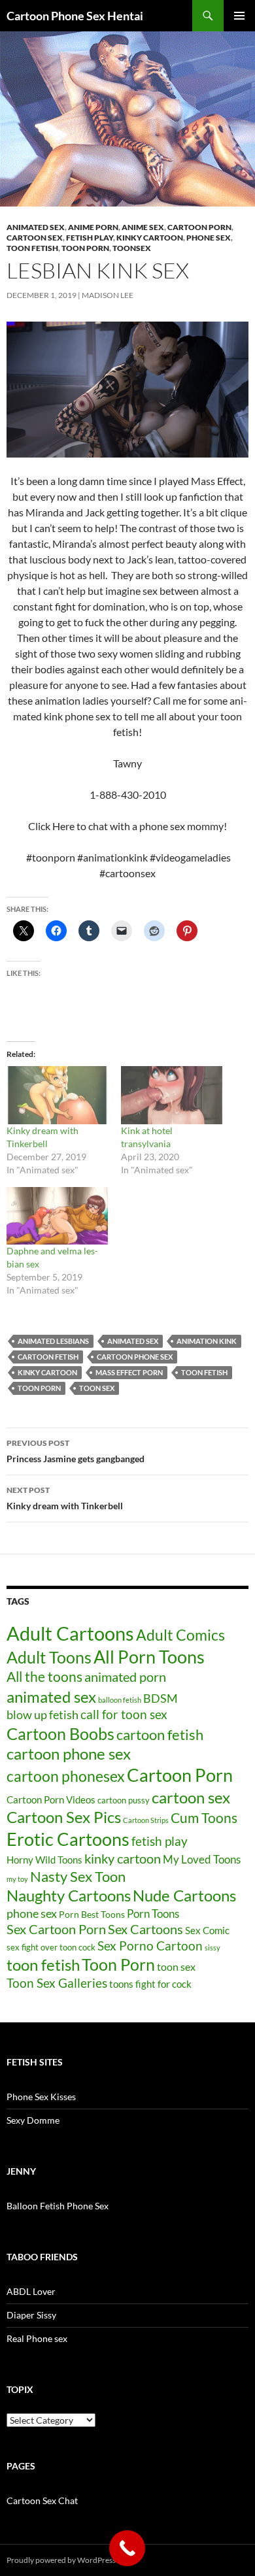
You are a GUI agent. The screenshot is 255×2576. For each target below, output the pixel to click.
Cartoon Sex (35, 238)
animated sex (133, 1341)
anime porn (93, 227)
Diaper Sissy (31, 2315)
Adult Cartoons (70, 1633)
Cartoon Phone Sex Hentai (75, 16)
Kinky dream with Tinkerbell (65, 1498)
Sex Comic (207, 1931)
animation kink (207, 1341)
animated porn (125, 1677)
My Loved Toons (202, 1860)
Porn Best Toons (92, 1914)
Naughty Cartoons (69, 1895)
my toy (17, 1879)
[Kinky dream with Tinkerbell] (57, 1095)
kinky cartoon (150, 238)
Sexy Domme (33, 2120)
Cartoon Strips (146, 1820)
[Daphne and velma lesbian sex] (57, 1216)
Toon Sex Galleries (57, 1983)
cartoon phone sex (135, 1357)
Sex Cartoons (145, 1929)
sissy (212, 1948)
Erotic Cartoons (68, 1839)
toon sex (97, 1388)
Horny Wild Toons (44, 1860)
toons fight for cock (150, 1984)
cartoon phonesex (66, 1776)
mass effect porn (129, 1372)
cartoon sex (191, 1797)
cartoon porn (199, 227)
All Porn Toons (149, 1657)
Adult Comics (180, 1635)
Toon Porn (85, 248)
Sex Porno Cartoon (150, 1946)
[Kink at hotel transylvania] (172, 1095)
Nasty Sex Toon (78, 1876)
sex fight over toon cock (51, 1947)
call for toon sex (124, 1714)
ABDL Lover (31, 2291)
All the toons (44, 1677)
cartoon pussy (124, 1800)
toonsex (132, 248)
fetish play (160, 1841)
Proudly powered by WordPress (61, 2560)
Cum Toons (204, 1817)
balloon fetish (120, 1700)
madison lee (108, 295)
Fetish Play (90, 238)
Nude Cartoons (184, 1895)
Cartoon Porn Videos (51, 1799)
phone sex (32, 1913)
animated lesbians (53, 1341)
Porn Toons (153, 1914)
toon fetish (32, 248)
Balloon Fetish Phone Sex (58, 2206)
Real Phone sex (37, 2338)
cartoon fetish (48, 1357)
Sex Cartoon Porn (56, 1929)
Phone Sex (209, 238)
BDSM (161, 1698)
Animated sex (36, 227)
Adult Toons (49, 1657)
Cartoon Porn (180, 1775)
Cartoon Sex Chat (42, 2501)
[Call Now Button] (127, 2548)
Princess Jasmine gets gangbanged (76, 1451)
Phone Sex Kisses (41, 2097)
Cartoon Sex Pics (64, 1817)
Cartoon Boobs (60, 1733)
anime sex (143, 227)
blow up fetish (42, 1715)
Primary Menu (239, 16)
